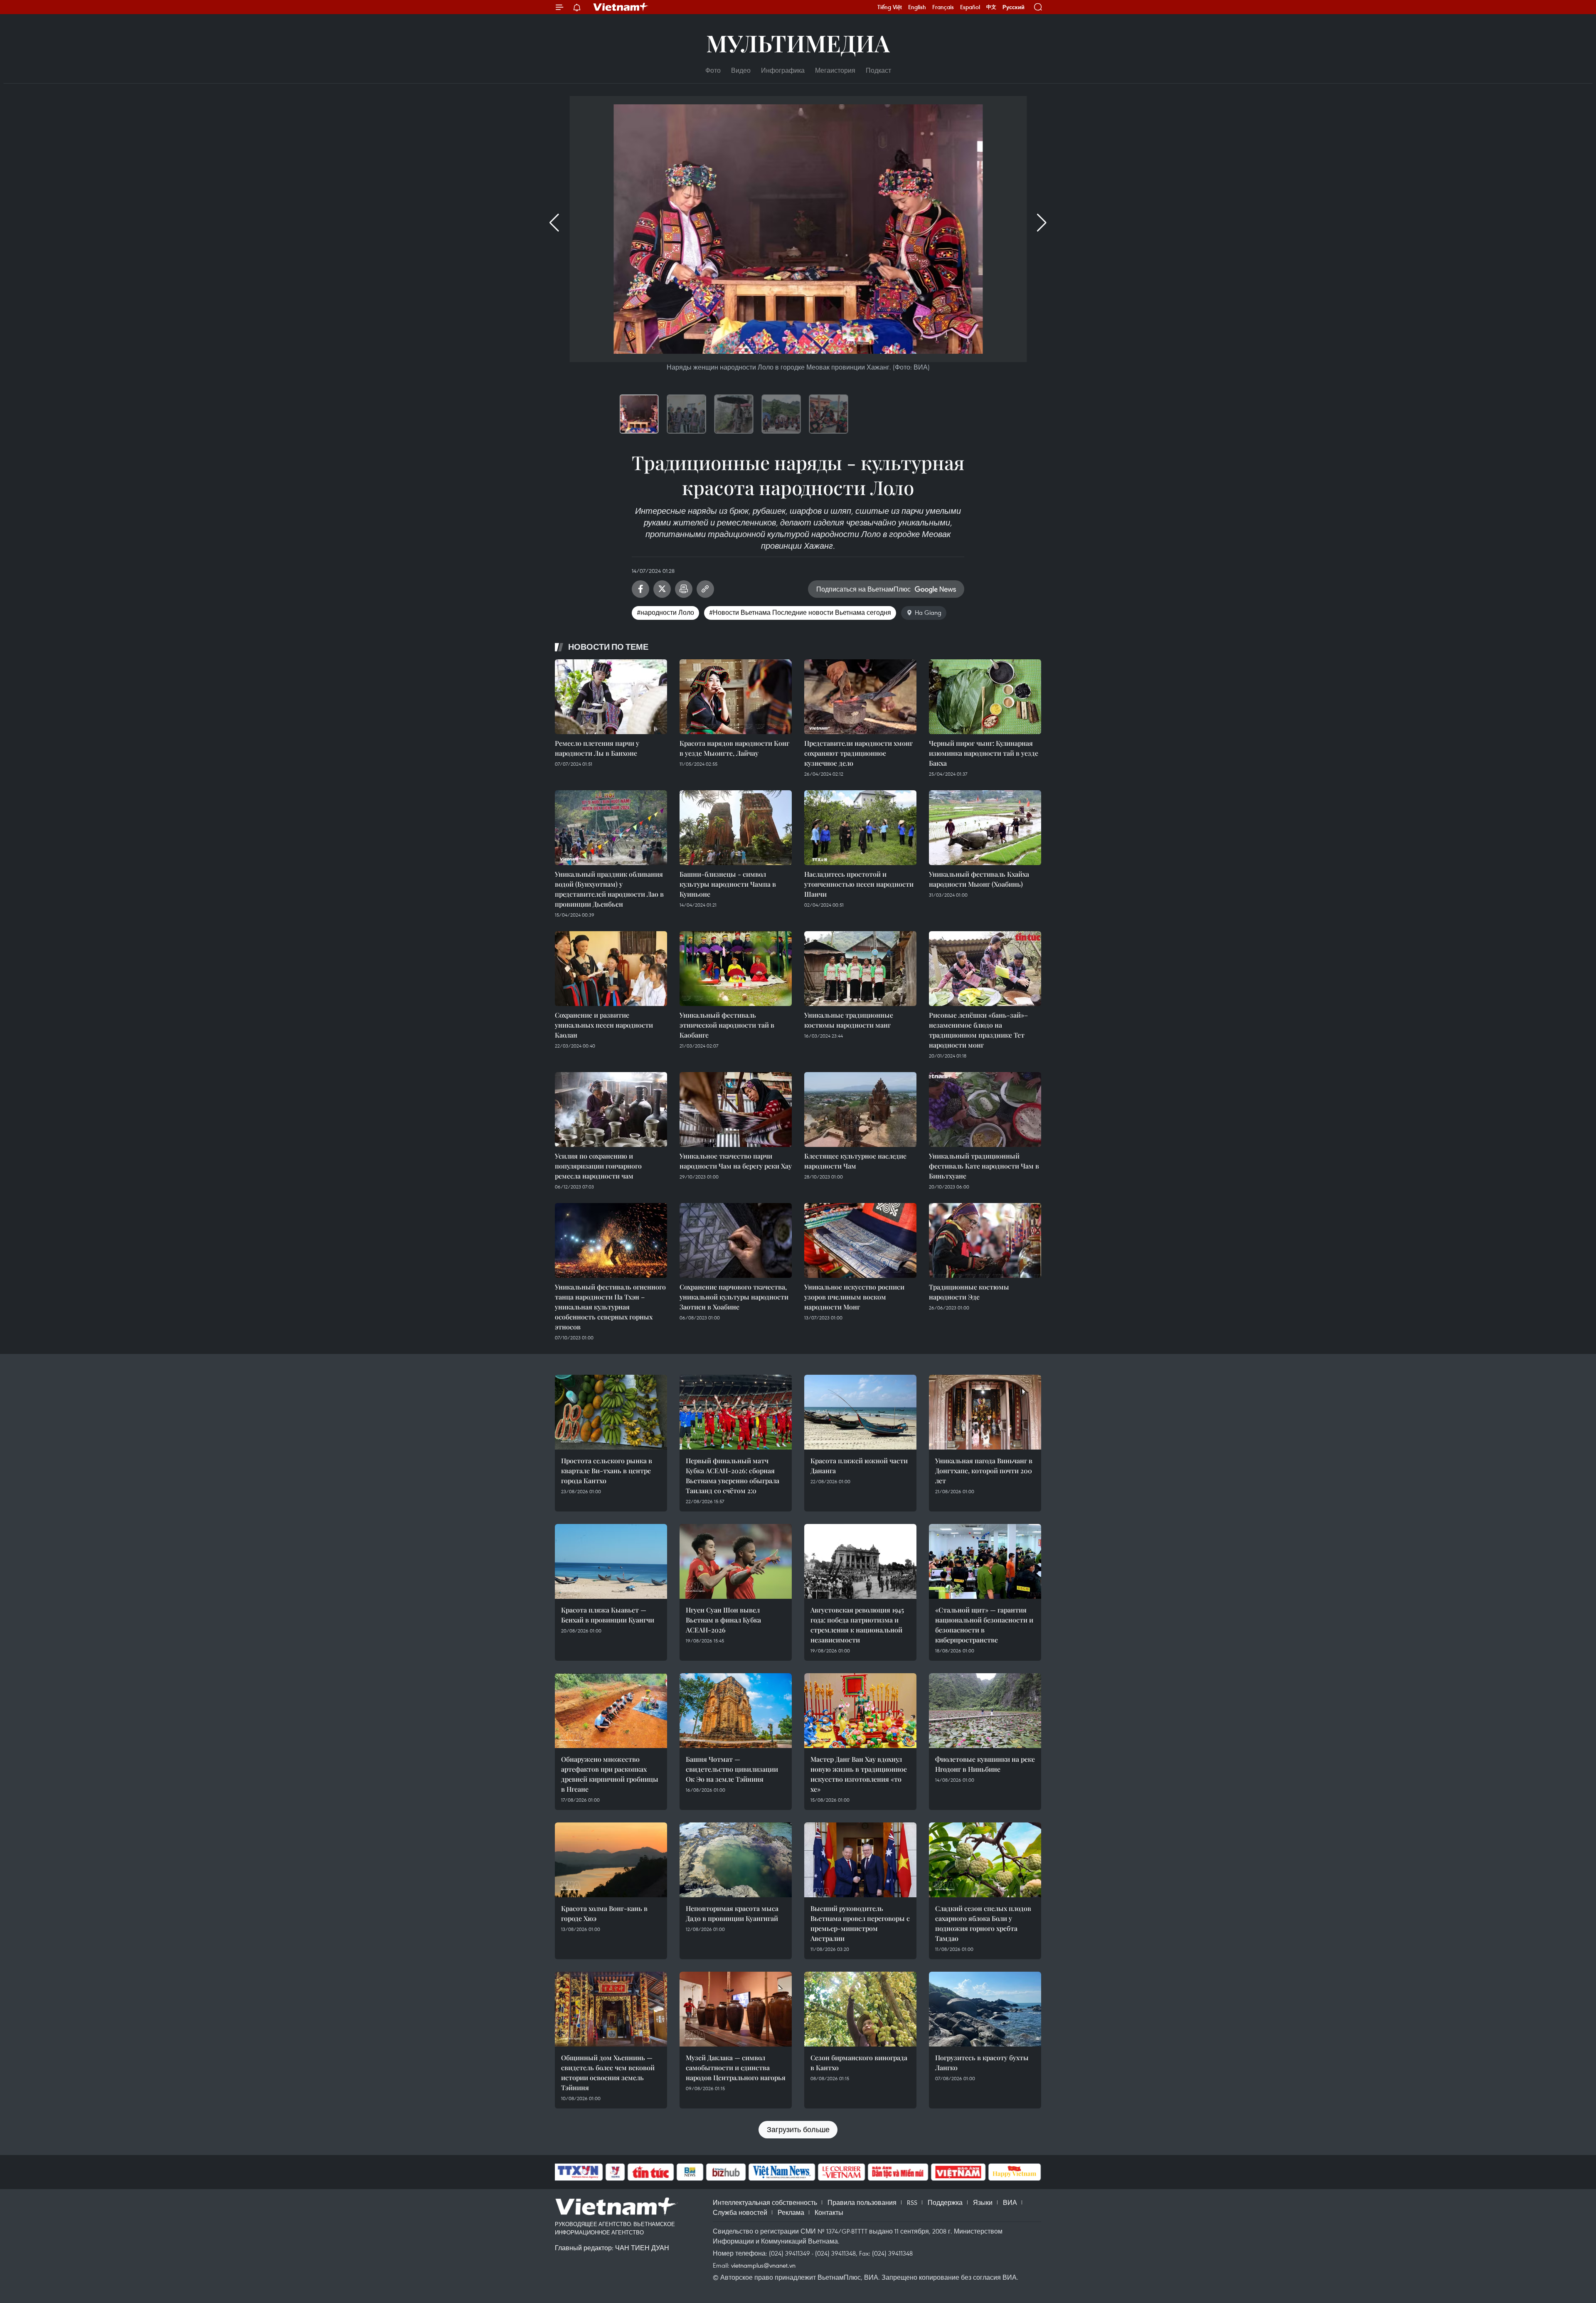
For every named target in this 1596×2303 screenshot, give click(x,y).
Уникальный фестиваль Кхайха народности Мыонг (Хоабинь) (979, 879)
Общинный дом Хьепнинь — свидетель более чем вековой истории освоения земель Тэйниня (608, 2072)
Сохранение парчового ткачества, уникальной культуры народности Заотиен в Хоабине (734, 1297)
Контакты (829, 2212)
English (917, 7)
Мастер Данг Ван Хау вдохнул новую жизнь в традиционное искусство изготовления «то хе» (859, 1774)
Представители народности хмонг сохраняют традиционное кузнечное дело (858, 753)
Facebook (640, 589)
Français (943, 7)
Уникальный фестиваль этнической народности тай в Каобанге (727, 1025)
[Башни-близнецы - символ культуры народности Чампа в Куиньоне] (736, 828)
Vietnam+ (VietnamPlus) (621, 7)
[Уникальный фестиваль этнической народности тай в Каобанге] (736, 969)
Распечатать (684, 589)
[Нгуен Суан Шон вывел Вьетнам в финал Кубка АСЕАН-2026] (736, 1561)
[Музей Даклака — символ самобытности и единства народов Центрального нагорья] (736, 2009)
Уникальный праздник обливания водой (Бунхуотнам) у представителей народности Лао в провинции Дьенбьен (609, 889)
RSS (912, 2202)
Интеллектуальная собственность (765, 2202)
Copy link (705, 589)
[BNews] (690, 2172)
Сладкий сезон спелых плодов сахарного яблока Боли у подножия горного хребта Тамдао (983, 1923)
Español (970, 7)
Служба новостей (740, 2212)
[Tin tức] (651, 2172)
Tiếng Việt (890, 7)
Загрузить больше (798, 2129)
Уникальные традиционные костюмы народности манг (849, 1020)
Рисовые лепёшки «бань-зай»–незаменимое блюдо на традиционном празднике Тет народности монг (978, 1030)
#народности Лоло (665, 612)
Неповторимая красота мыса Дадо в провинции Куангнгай (732, 1913)
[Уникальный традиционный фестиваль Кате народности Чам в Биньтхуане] (985, 1110)
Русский (1014, 7)
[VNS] (782, 2172)
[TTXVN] (578, 2172)
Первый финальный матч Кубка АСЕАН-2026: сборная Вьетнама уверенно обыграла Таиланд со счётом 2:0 (733, 1476)
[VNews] (615, 2172)
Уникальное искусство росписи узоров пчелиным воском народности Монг (854, 1297)
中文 (991, 7)
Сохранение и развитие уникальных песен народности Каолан (604, 1025)
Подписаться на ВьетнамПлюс (863, 589)
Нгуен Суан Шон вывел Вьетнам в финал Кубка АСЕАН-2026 (723, 1620)
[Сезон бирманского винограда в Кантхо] (860, 2009)
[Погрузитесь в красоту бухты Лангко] (985, 2009)
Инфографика (783, 70)
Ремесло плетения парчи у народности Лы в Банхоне (597, 748)
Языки (983, 2202)
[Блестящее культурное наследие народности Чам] (860, 1110)
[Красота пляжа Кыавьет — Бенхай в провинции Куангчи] (611, 1561)
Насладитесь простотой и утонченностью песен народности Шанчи (859, 884)
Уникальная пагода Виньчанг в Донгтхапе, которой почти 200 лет (984, 1471)
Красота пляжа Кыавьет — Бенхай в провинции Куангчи (608, 1615)
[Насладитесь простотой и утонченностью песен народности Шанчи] (860, 828)
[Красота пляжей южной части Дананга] (860, 1412)
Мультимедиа (798, 43)
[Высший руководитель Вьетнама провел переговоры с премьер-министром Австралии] (860, 1860)
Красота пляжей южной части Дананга (859, 1466)
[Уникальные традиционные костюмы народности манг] (860, 969)
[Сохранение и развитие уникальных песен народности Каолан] (611, 969)
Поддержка (945, 2202)
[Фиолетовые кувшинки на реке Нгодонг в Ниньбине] (985, 1711)
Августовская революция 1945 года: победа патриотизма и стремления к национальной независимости (857, 1625)
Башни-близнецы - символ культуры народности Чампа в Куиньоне (728, 884)
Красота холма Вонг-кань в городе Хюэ (604, 1913)
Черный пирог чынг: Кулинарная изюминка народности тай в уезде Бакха (984, 753)
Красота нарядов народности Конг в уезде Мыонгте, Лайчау (734, 748)
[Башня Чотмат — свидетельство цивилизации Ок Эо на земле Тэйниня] (736, 1711)
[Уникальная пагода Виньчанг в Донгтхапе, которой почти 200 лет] (985, 1412)
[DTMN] (898, 2172)
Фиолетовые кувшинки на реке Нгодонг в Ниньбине (985, 1764)
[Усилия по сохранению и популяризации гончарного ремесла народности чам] (611, 1110)
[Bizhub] (726, 2172)
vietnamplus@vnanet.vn (763, 2265)
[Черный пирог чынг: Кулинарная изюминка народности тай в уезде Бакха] (985, 697)
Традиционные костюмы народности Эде (969, 1292)
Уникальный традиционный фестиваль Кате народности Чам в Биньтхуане (984, 1166)
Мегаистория (835, 70)
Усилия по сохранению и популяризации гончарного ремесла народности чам (598, 1166)
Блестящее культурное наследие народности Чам (855, 1161)
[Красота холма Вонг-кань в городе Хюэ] (611, 1860)
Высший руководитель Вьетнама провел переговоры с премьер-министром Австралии (860, 1923)
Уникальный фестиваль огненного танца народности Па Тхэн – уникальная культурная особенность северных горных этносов (610, 1307)
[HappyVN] (1015, 2172)
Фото (713, 70)
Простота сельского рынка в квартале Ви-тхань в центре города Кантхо (607, 1471)
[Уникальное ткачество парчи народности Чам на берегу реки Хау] (736, 1110)
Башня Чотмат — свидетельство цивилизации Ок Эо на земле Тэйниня (732, 1769)
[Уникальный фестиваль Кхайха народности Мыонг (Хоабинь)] (985, 828)
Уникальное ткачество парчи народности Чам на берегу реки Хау (736, 1161)
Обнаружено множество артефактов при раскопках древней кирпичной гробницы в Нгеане (610, 1774)
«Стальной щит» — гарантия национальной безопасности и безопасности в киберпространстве (984, 1625)
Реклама (791, 2212)
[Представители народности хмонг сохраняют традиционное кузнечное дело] (860, 697)
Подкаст (878, 70)
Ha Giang (928, 612)
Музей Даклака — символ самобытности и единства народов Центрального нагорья (736, 2068)
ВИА (1010, 2202)
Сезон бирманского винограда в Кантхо (859, 2063)
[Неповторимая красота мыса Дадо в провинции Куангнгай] (736, 1860)
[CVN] (841, 2172)
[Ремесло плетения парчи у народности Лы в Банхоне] (611, 697)
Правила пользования (862, 2202)
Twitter (662, 589)
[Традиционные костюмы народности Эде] (985, 1240)
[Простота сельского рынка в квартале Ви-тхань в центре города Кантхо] (611, 1412)
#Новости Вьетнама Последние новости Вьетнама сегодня (800, 612)
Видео (741, 70)
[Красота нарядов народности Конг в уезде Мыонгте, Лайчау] (736, 697)
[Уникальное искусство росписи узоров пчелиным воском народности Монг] (860, 1240)
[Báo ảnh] (958, 2172)
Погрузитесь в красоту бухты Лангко (982, 2063)
